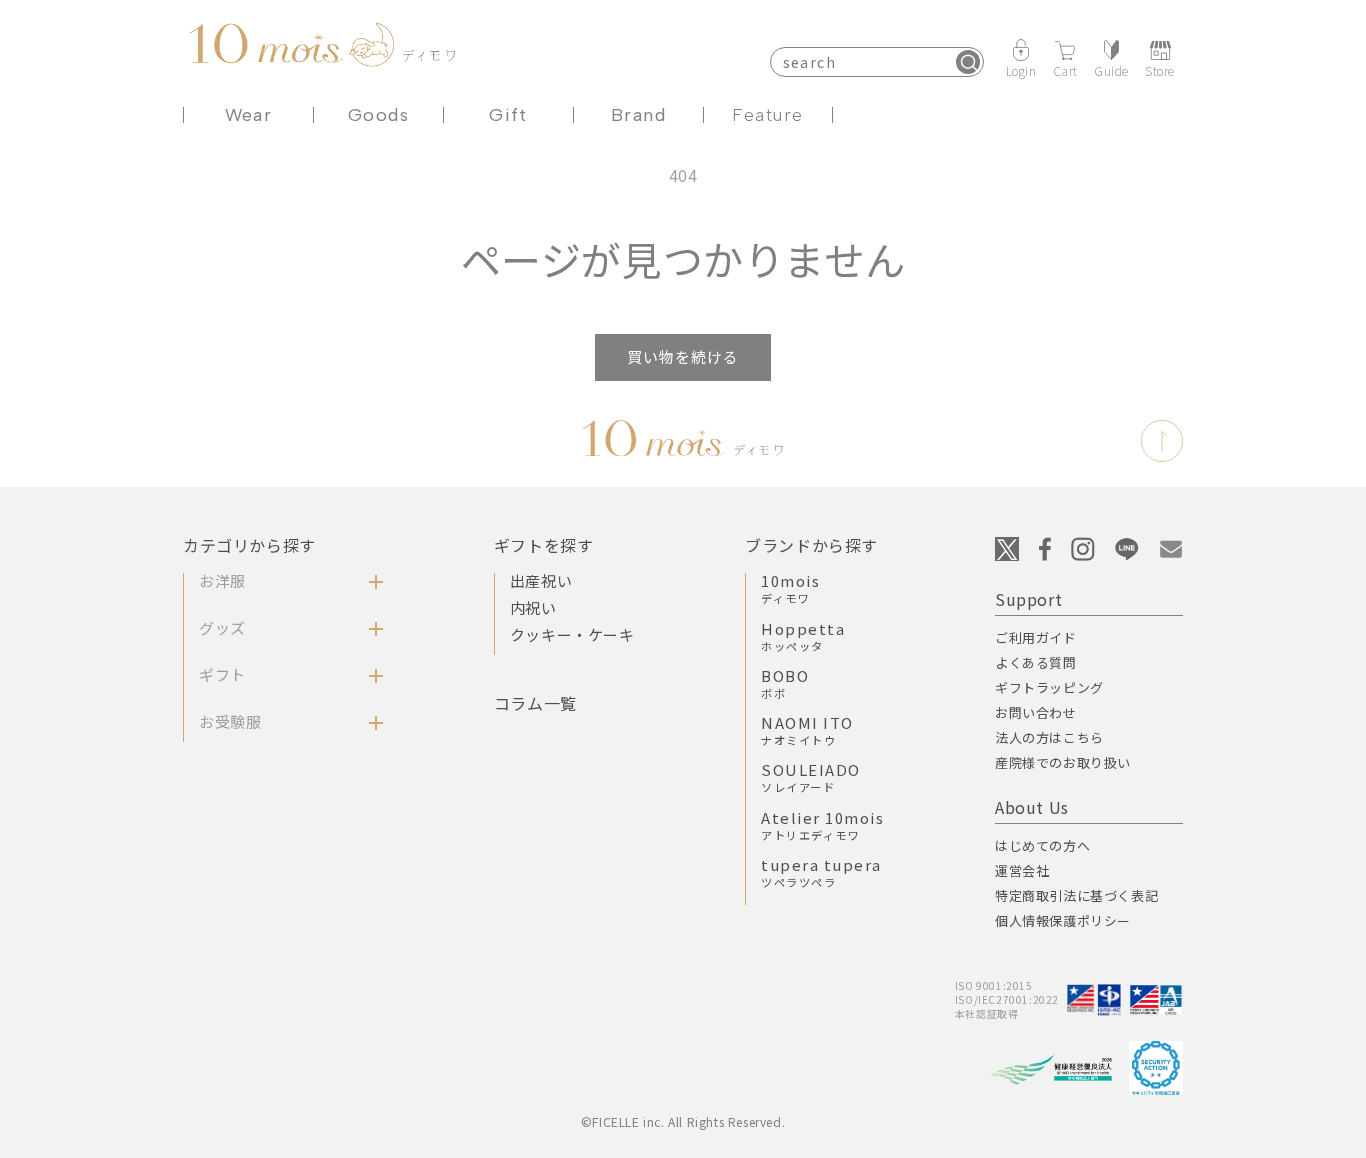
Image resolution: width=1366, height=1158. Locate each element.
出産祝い (541, 580)
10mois (790, 588)
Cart (1065, 69)
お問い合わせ (1036, 712)
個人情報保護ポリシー (1063, 920)
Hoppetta (803, 636)
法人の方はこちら (1049, 737)
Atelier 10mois (822, 825)
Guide (1111, 69)
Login (1021, 69)
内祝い (533, 607)
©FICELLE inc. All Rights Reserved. (683, 1121)
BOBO (785, 683)
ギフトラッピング (1049, 687)
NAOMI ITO (807, 730)
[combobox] (877, 62)
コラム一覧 (535, 703)
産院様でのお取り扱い (1063, 762)
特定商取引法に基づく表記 (1076, 895)
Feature (767, 115)
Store (1160, 69)
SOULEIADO (811, 777)
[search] (968, 62)
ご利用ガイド (1036, 637)
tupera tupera (821, 872)
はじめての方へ (1042, 845)
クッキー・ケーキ (572, 634)
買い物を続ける (683, 356)
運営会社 (1022, 870)
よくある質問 (1036, 662)
